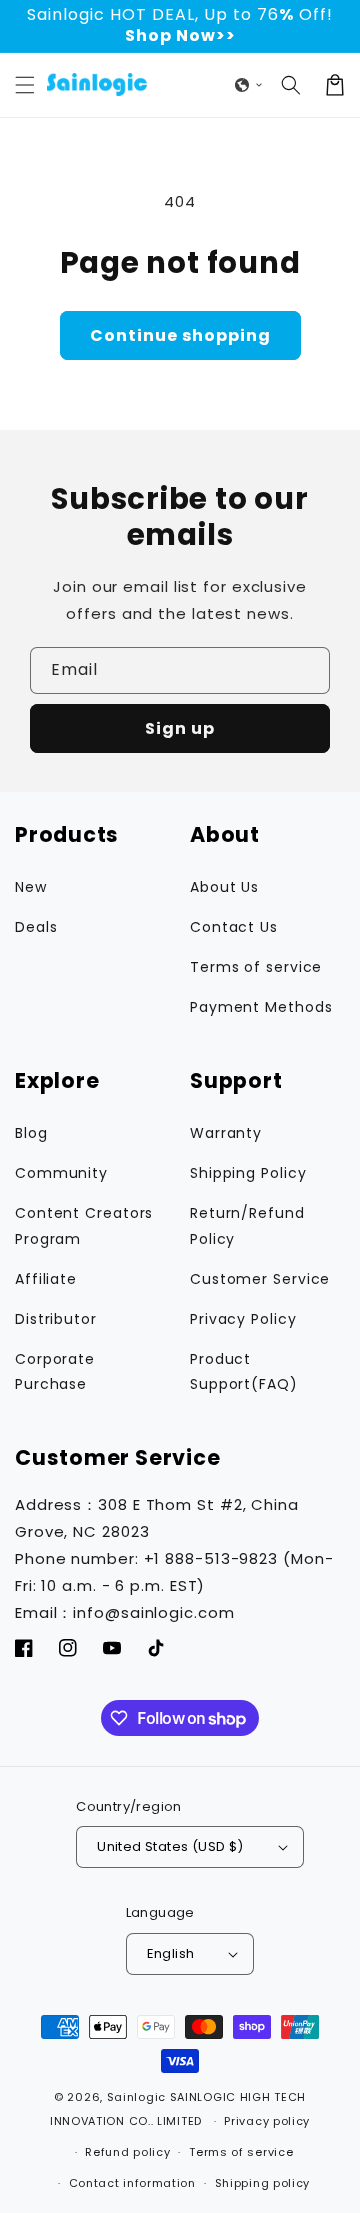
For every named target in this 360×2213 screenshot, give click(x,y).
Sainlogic (136, 2097)
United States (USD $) (170, 1846)
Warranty (226, 1133)
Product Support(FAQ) (244, 1371)
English (171, 1953)
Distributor (56, 1319)
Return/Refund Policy (247, 1225)
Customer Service (260, 1279)
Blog (31, 1133)
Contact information (132, 2183)
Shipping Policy (248, 1173)
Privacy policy (267, 2121)
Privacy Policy (243, 1319)
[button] (25, 85)
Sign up (180, 728)
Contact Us (234, 927)
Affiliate (46, 1279)
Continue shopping (180, 335)
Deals (36, 927)
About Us (224, 887)
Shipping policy (263, 2183)
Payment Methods (261, 1007)
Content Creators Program (84, 1225)
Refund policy (127, 2152)
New (31, 887)
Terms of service (256, 967)
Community (61, 1173)
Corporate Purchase (55, 1371)
